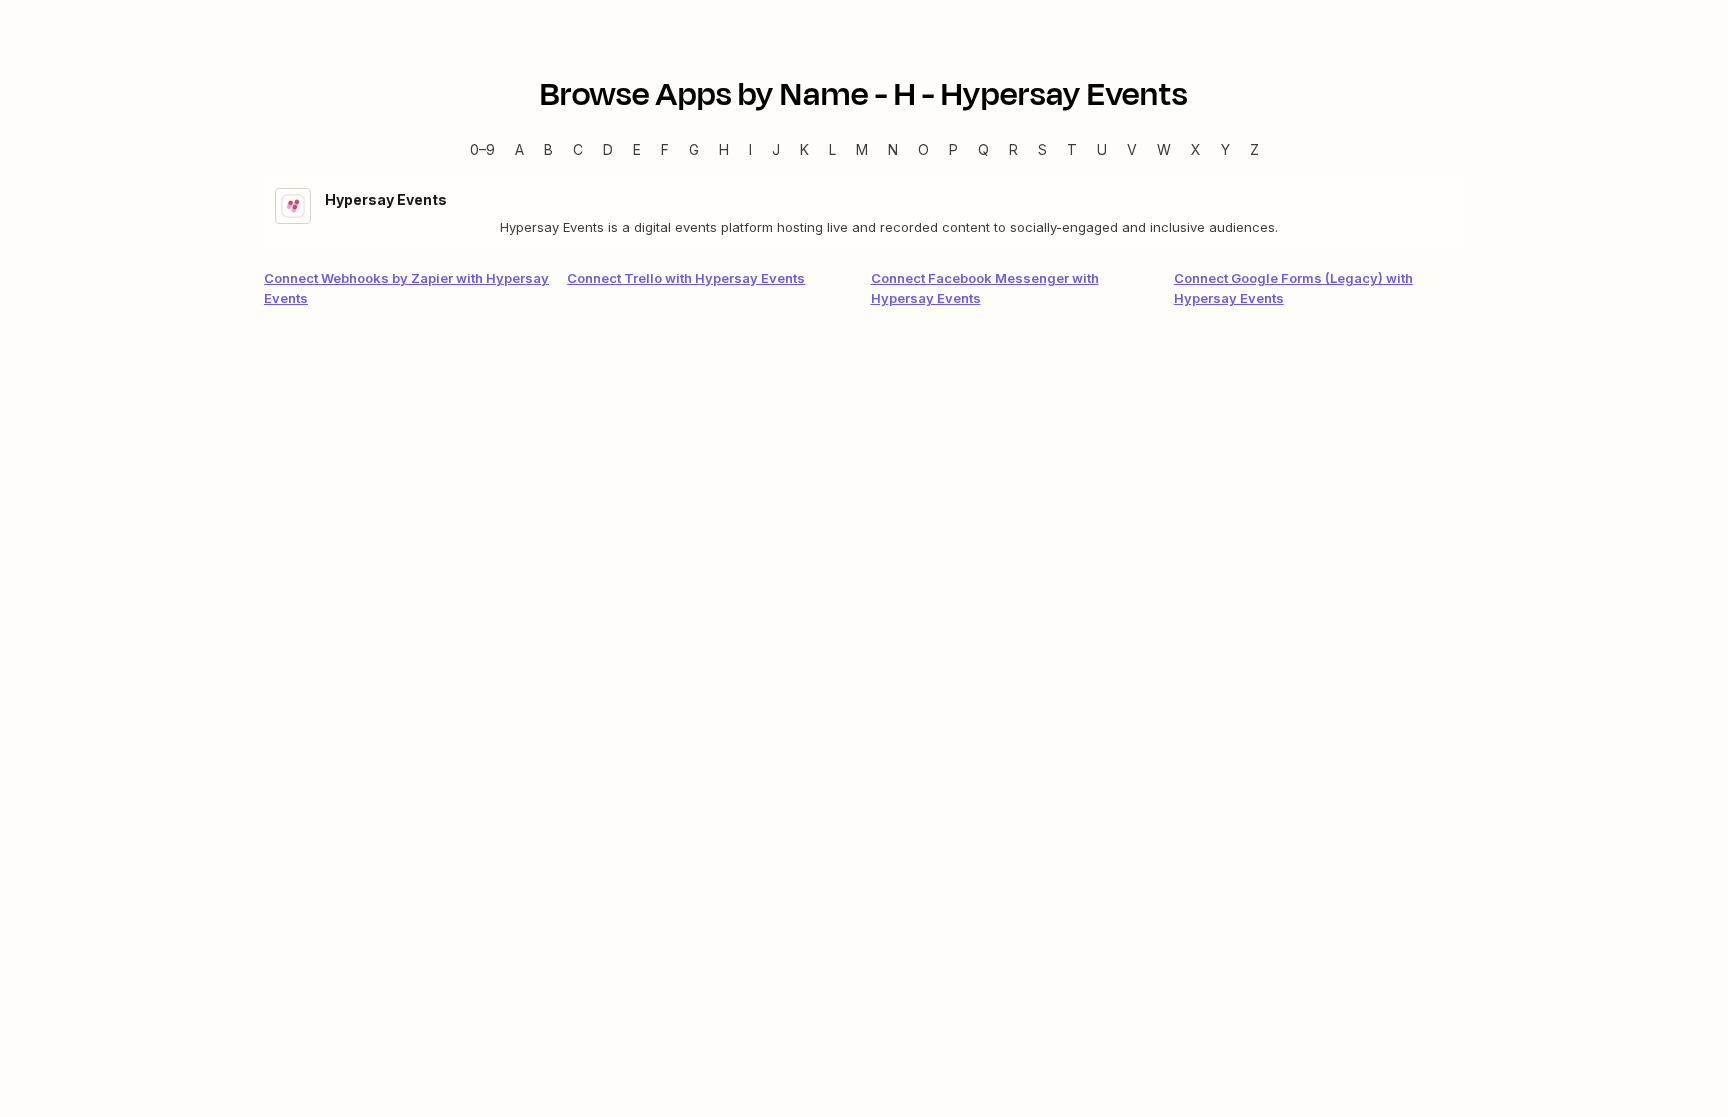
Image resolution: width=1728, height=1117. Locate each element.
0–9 (482, 149)
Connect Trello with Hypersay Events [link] (686, 278)
